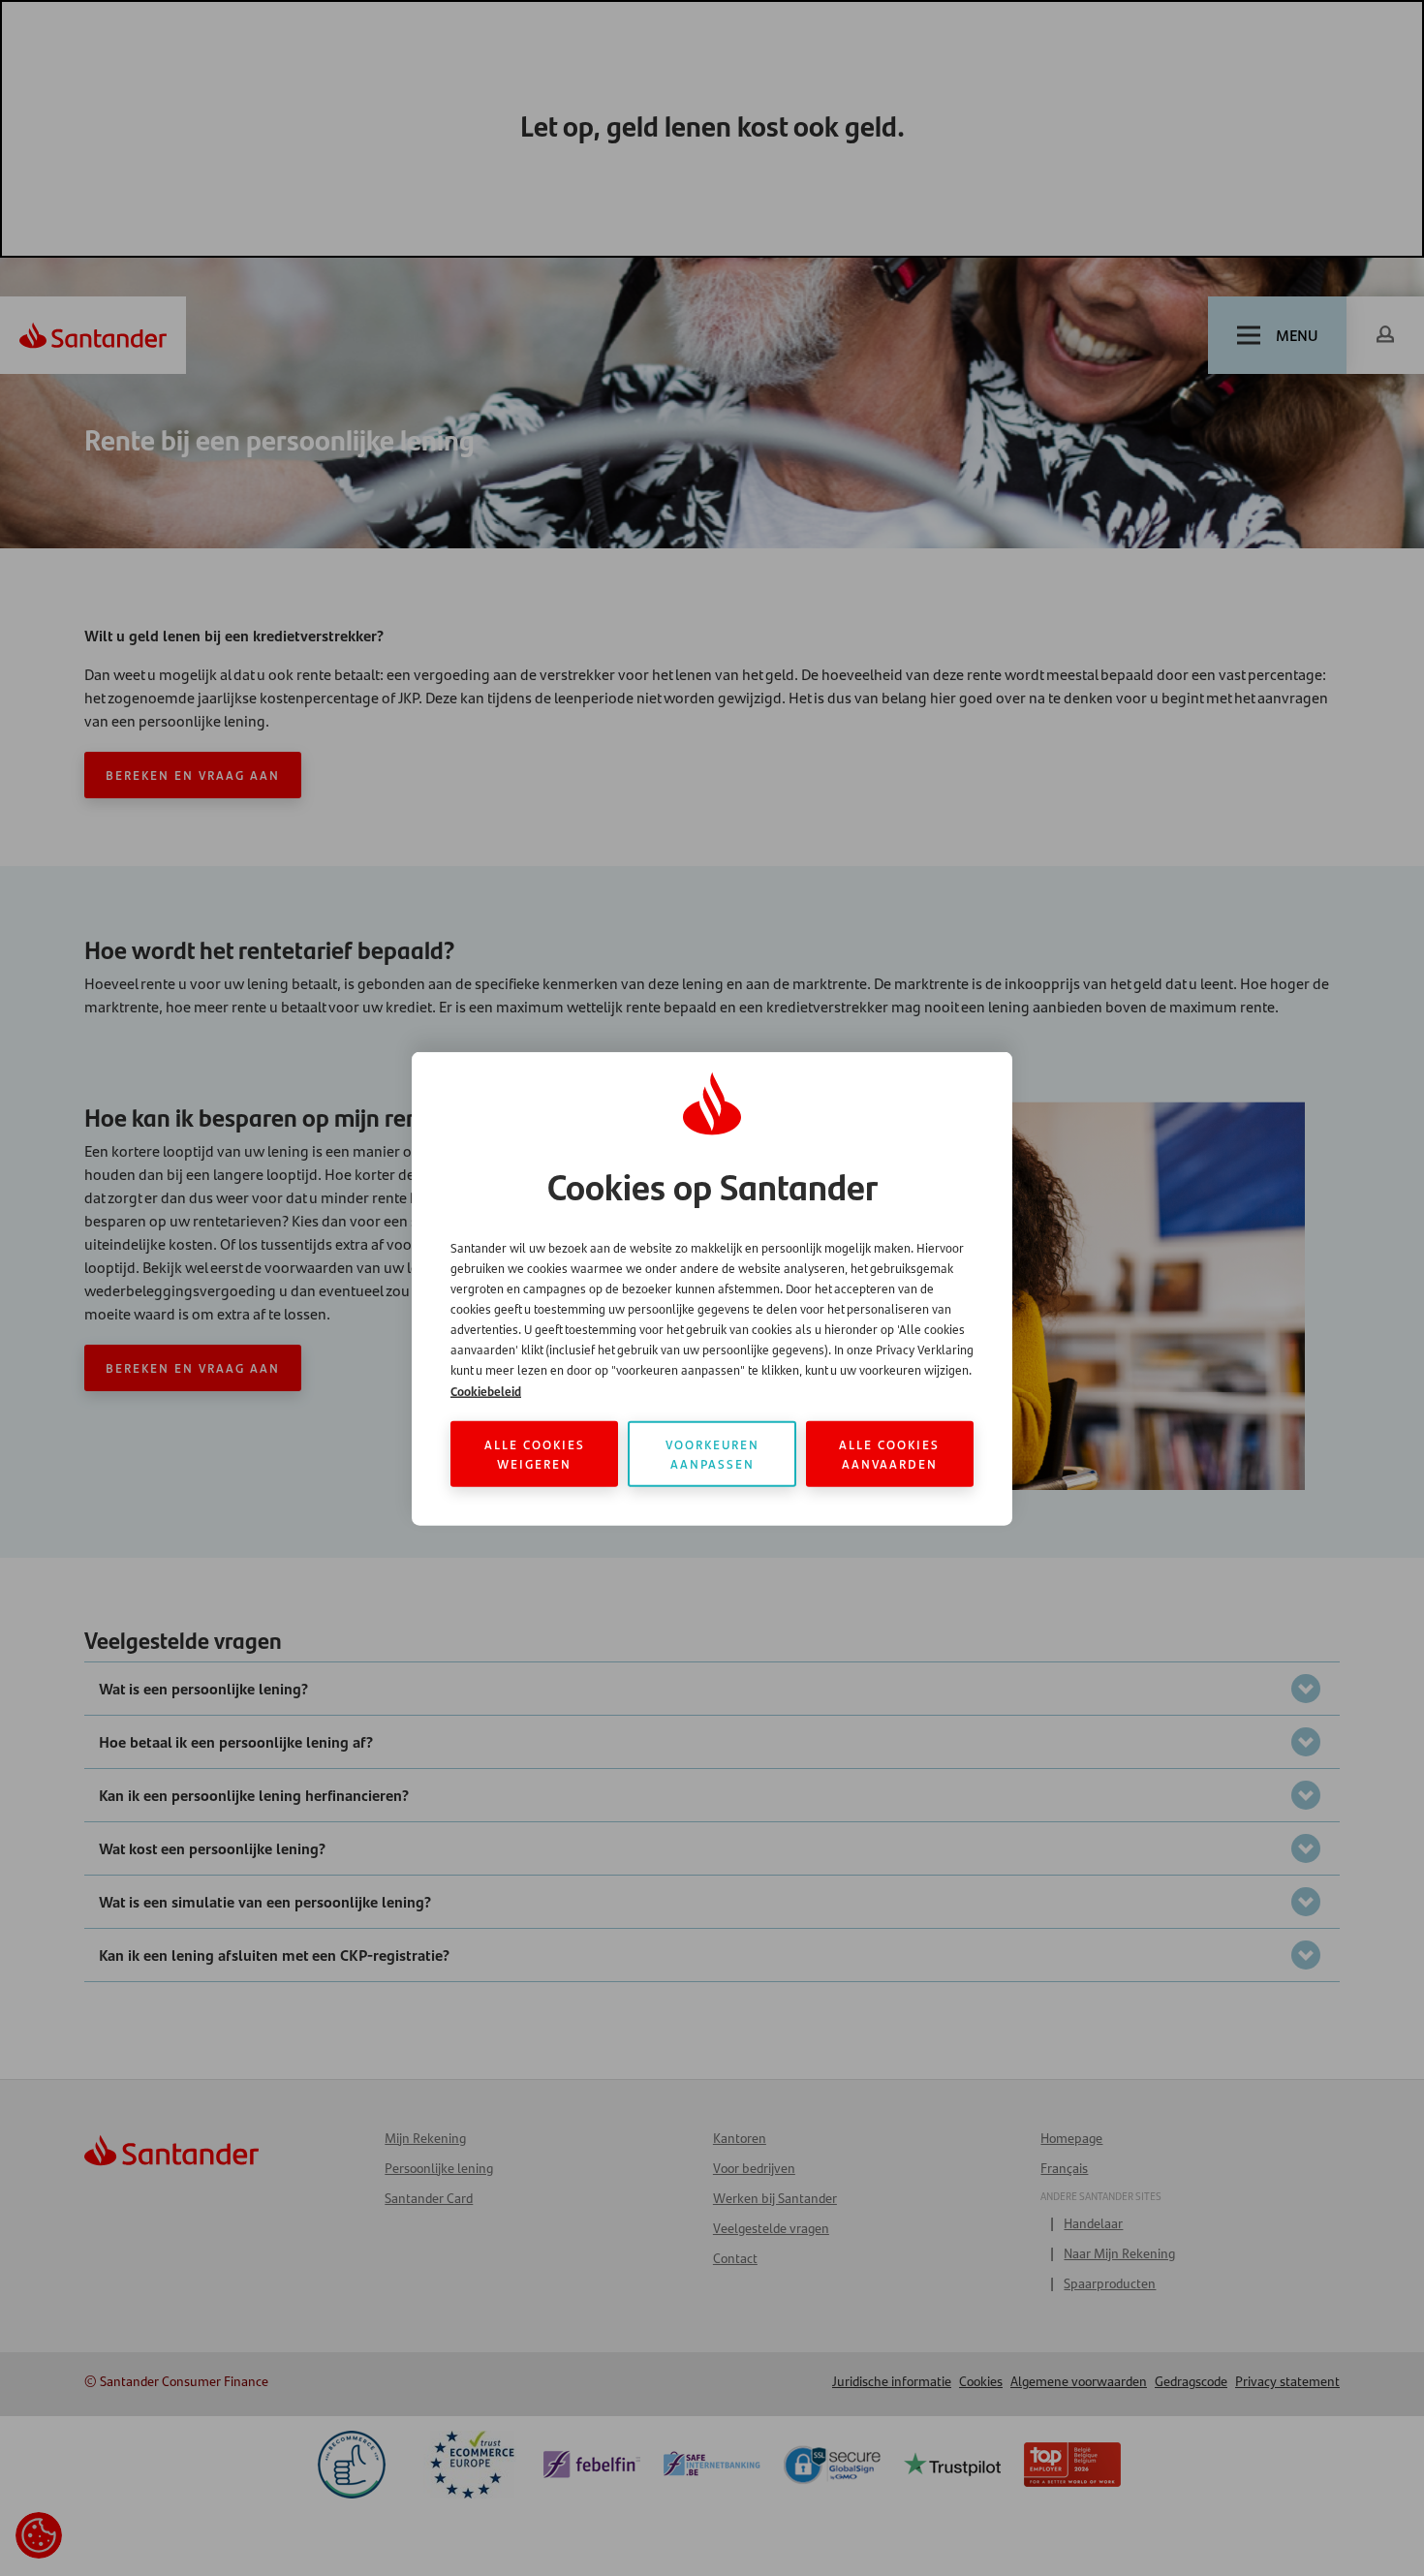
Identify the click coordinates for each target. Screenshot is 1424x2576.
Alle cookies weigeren (535, 1453)
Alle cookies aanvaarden (889, 1453)
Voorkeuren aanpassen (712, 1453)
